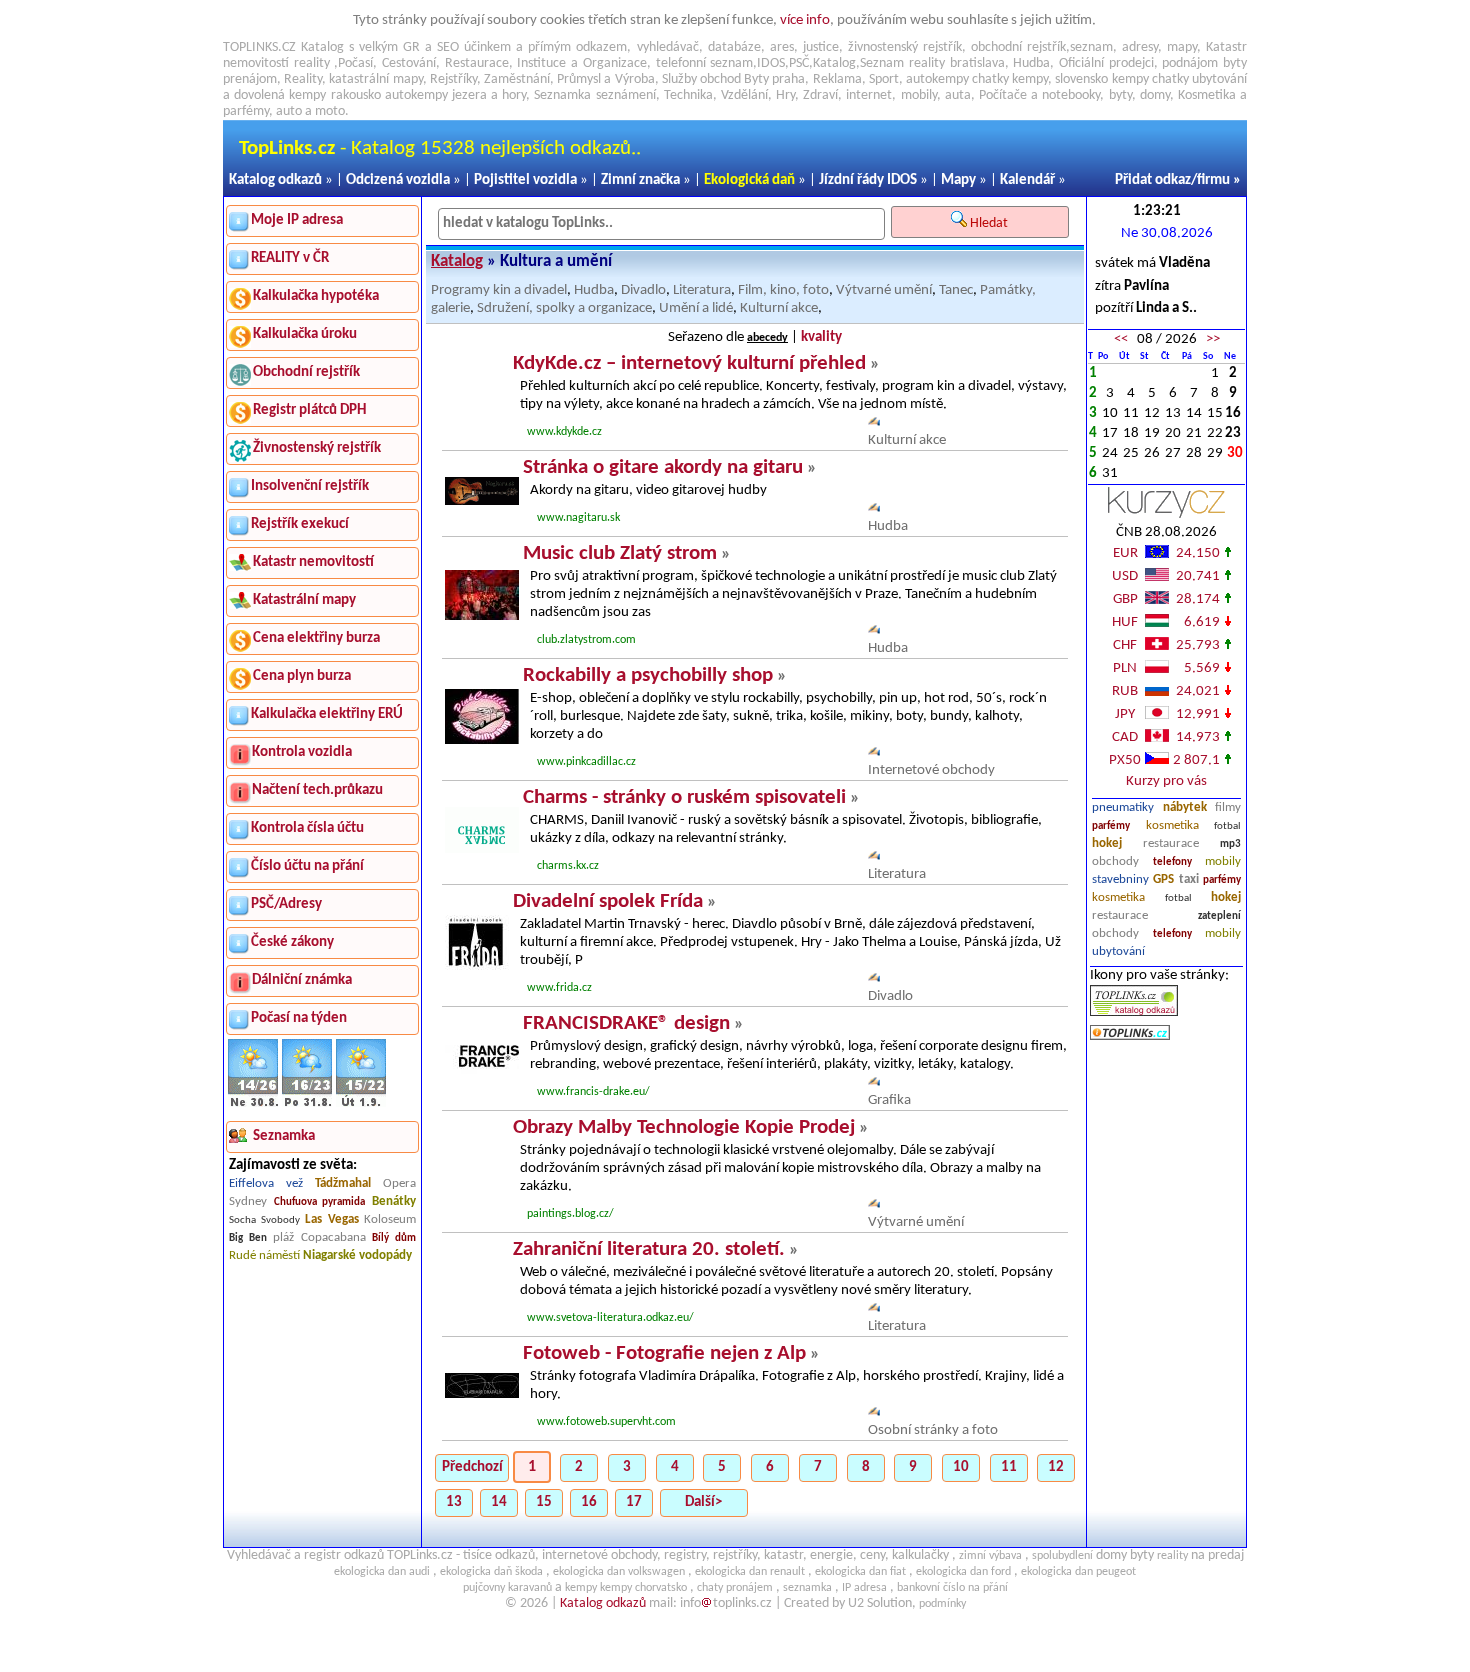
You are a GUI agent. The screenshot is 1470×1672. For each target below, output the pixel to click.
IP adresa (864, 1588)
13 (454, 1502)
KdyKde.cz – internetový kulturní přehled (689, 363)
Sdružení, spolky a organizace (564, 308)
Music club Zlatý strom (620, 553)
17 (634, 1502)
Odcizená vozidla (398, 180)
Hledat (990, 223)
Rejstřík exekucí (300, 524)
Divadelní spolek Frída (608, 901)
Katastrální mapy (304, 600)
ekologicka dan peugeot (1078, 1572)
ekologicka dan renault (750, 1572)
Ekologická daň (749, 180)
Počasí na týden (299, 1018)
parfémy (1111, 826)
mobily (1223, 861)
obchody (1115, 861)
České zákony (292, 942)
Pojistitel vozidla (525, 180)
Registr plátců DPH (309, 410)
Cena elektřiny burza (316, 638)
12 (1056, 1467)
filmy (1228, 807)
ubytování (1118, 951)
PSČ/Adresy (286, 904)
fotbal (1227, 826)
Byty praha (774, 79)
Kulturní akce (779, 308)
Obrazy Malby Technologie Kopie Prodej (684, 1127)
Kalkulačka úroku (305, 334)
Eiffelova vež (266, 1183)
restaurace (1171, 843)
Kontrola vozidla (302, 752)
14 (499, 1502)
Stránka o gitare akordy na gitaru (663, 467)
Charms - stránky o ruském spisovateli (684, 797)
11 (1009, 1467)
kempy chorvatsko (643, 1588)
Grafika (889, 1100)
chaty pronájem (735, 1588)
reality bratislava (957, 63)
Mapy (958, 180)
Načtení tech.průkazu (317, 790)
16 (589, 1502)
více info (805, 20)
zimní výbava (990, 1556)
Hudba (594, 290)
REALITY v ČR (290, 258)
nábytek (1185, 807)
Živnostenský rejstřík (317, 448)
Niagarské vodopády (357, 1255)
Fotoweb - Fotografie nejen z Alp (664, 1353)
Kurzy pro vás (1166, 781)
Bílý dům (394, 1238)
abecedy (767, 338)
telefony (1172, 862)
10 (961, 1467)
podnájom (1190, 63)
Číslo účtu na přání (307, 866)
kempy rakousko (334, 95)
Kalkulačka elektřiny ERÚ (327, 714)
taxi (1189, 879)
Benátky (394, 1201)
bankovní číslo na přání (952, 1588)
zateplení (1219, 916)
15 (544, 1502)
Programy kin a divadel (499, 290)
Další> (703, 1502)
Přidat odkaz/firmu (1172, 180)
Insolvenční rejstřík (310, 486)
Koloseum (390, 1219)
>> (1213, 339)
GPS (1163, 879)
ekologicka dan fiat (860, 1572)
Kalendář (1027, 180)
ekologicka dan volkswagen (619, 1572)
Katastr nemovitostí (313, 562)
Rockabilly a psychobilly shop (648, 675)
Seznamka (562, 95)
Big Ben (248, 1238)
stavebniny (1120, 879)
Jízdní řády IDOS (868, 180)
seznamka (807, 1588)
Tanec (956, 290)
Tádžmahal (343, 1183)
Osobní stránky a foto (933, 1430)
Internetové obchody (931, 770)
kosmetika (1172, 825)
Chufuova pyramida (320, 1202)
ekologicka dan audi (382, 1572)
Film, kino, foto (783, 290)
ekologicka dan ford (963, 1572)
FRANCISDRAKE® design (626, 1023)
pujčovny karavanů (507, 1588)
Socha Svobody (264, 1220)
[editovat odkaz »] (874, 422)
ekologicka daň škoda (491, 1572)
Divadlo (643, 290)
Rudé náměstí (264, 1255)
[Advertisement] (1166, 1249)
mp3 (1230, 844)
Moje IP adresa (297, 220)
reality (312, 63)
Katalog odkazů (275, 180)
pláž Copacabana (319, 1237)
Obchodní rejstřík (306, 372)
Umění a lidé (696, 308)
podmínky (942, 1604)
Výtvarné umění (884, 290)
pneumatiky (1123, 807)
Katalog (457, 261)
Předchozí (472, 1467)
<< (1121, 339)
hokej (1107, 843)
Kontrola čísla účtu (307, 828)
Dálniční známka (302, 980)
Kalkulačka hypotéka (316, 296)
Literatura (702, 290)
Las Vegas (332, 1219)
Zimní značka (640, 180)
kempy (1030, 79)
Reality (303, 79)
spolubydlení (1062, 1556)
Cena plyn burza (302, 676)
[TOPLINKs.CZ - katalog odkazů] (1134, 1012)
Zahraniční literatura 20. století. (649, 1249)
